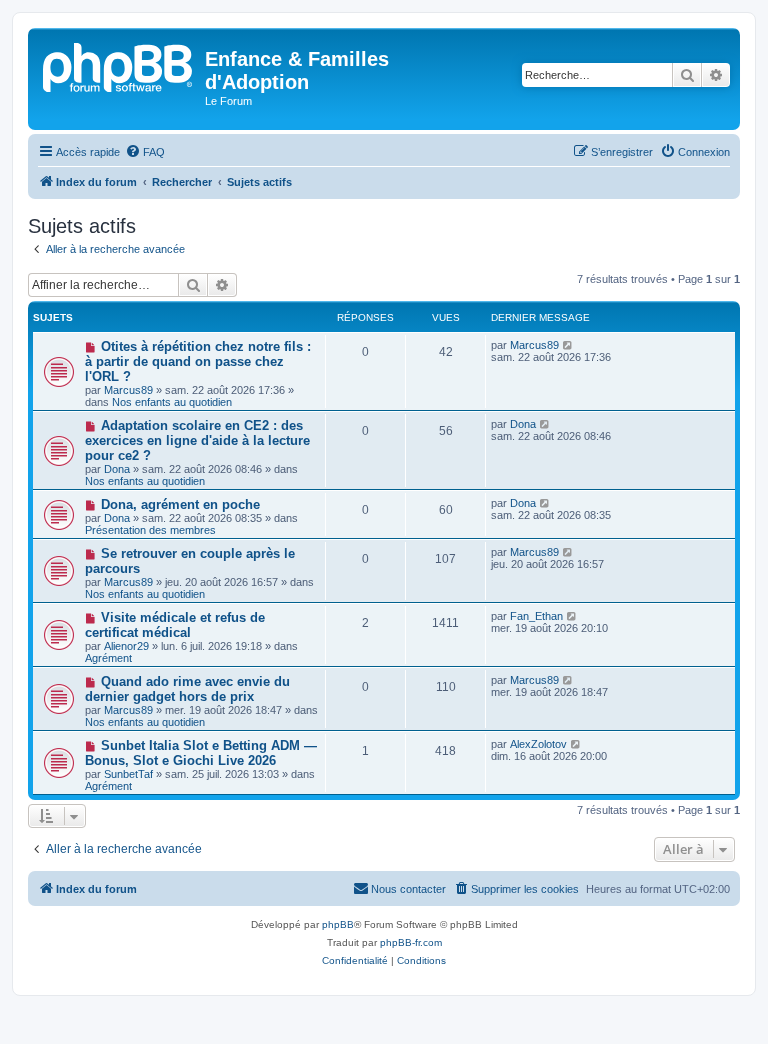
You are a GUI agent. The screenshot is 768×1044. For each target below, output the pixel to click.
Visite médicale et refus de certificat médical (175, 625)
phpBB (338, 924)
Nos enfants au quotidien (172, 402)
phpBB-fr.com (411, 942)
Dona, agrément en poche (180, 504)
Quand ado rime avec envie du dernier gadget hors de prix (187, 689)
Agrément (108, 658)
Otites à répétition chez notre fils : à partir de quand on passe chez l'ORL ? (198, 361)
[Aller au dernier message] (568, 345)
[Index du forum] (119, 65)
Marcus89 (128, 390)
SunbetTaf (128, 774)
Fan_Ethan (536, 616)
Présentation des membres (150, 530)
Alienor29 (126, 646)
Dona (117, 469)
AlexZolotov (538, 744)
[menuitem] (145, 152)
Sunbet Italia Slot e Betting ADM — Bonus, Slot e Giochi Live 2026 (201, 753)
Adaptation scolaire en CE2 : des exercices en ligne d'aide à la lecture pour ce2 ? (197, 440)
